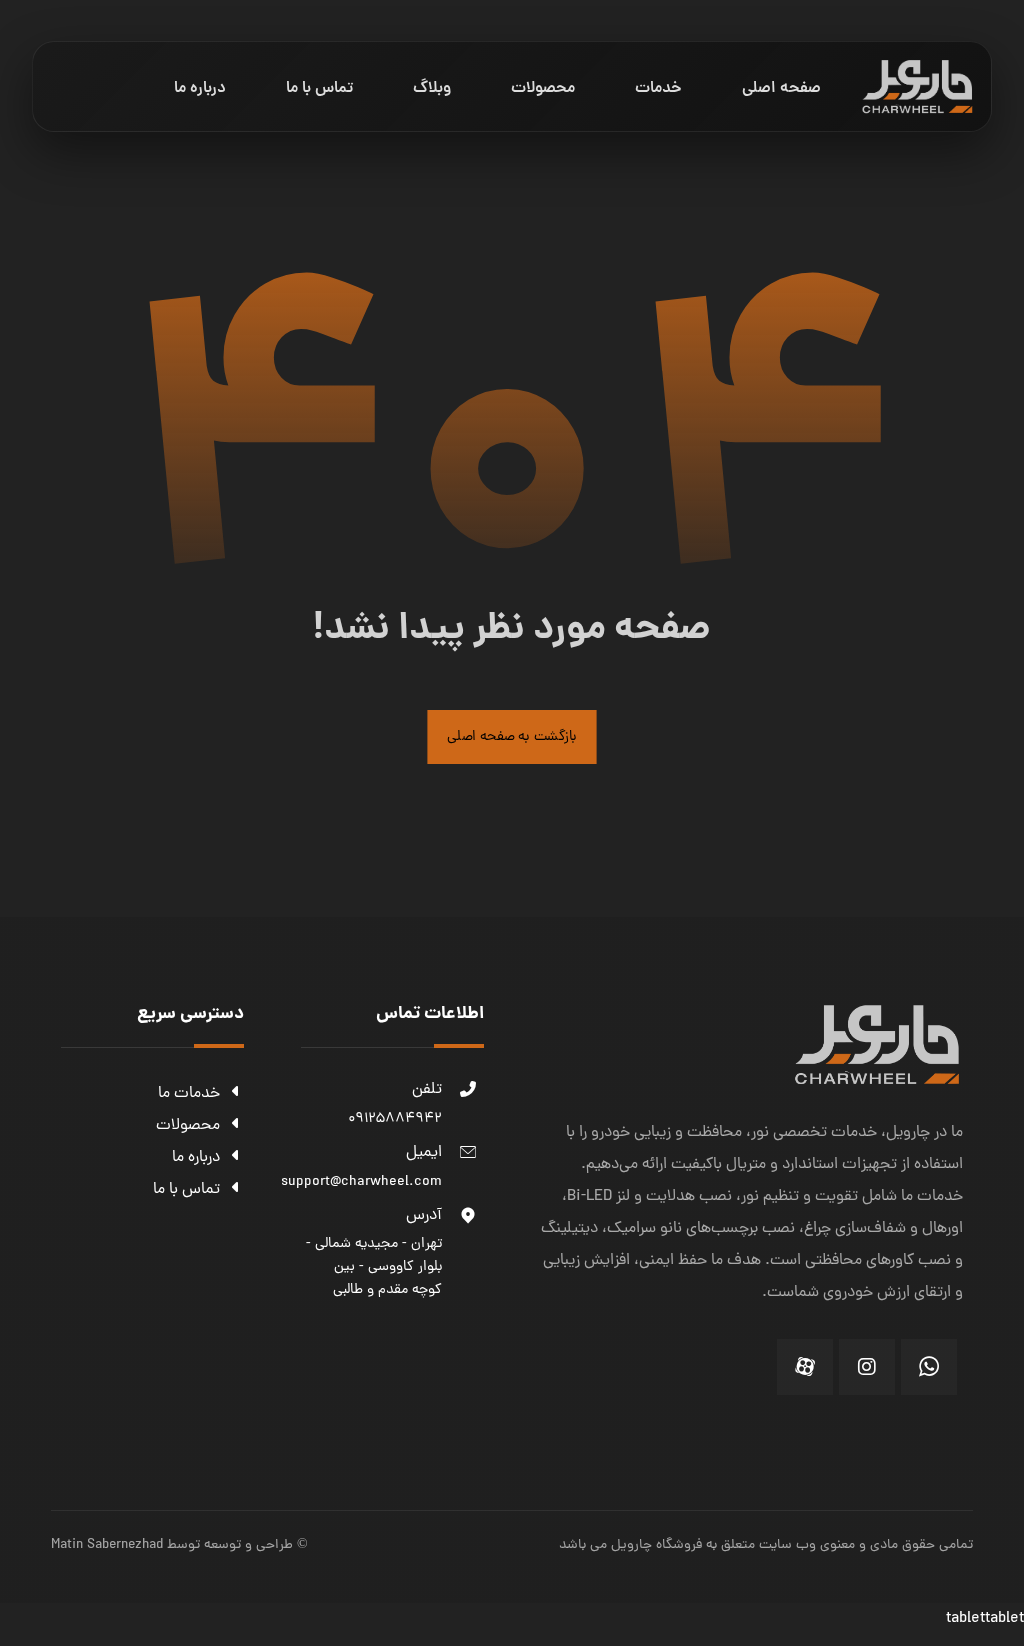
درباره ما (196, 1158)
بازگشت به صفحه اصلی (512, 737)
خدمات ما (189, 1094)
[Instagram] (867, 1367)
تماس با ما (186, 1190)
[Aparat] (805, 1367)
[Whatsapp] (929, 1367)
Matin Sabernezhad (107, 1545)
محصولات (188, 1126)
